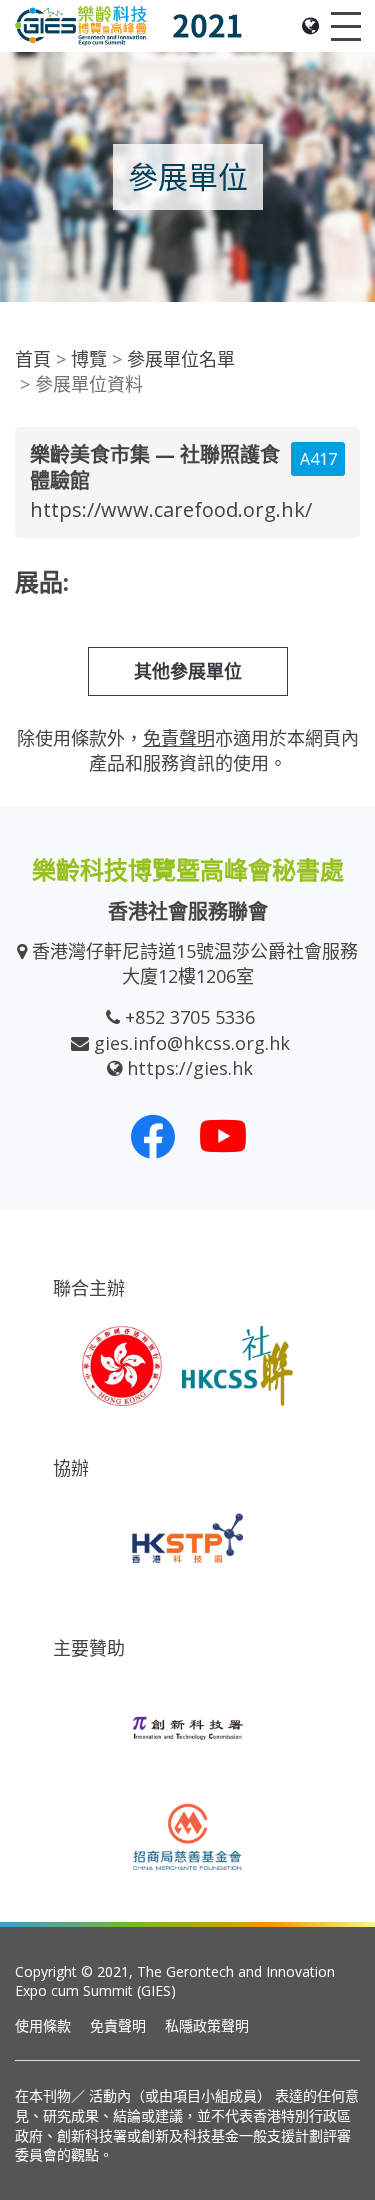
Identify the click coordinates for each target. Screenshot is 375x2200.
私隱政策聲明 (207, 2025)
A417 (318, 459)
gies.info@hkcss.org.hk (192, 1043)
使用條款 (43, 2025)
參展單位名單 (181, 359)
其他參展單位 (188, 671)
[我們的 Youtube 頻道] (223, 1136)
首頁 (33, 359)
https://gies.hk (190, 1068)
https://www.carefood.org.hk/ (171, 509)
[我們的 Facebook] (153, 1136)
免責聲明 (118, 2025)
